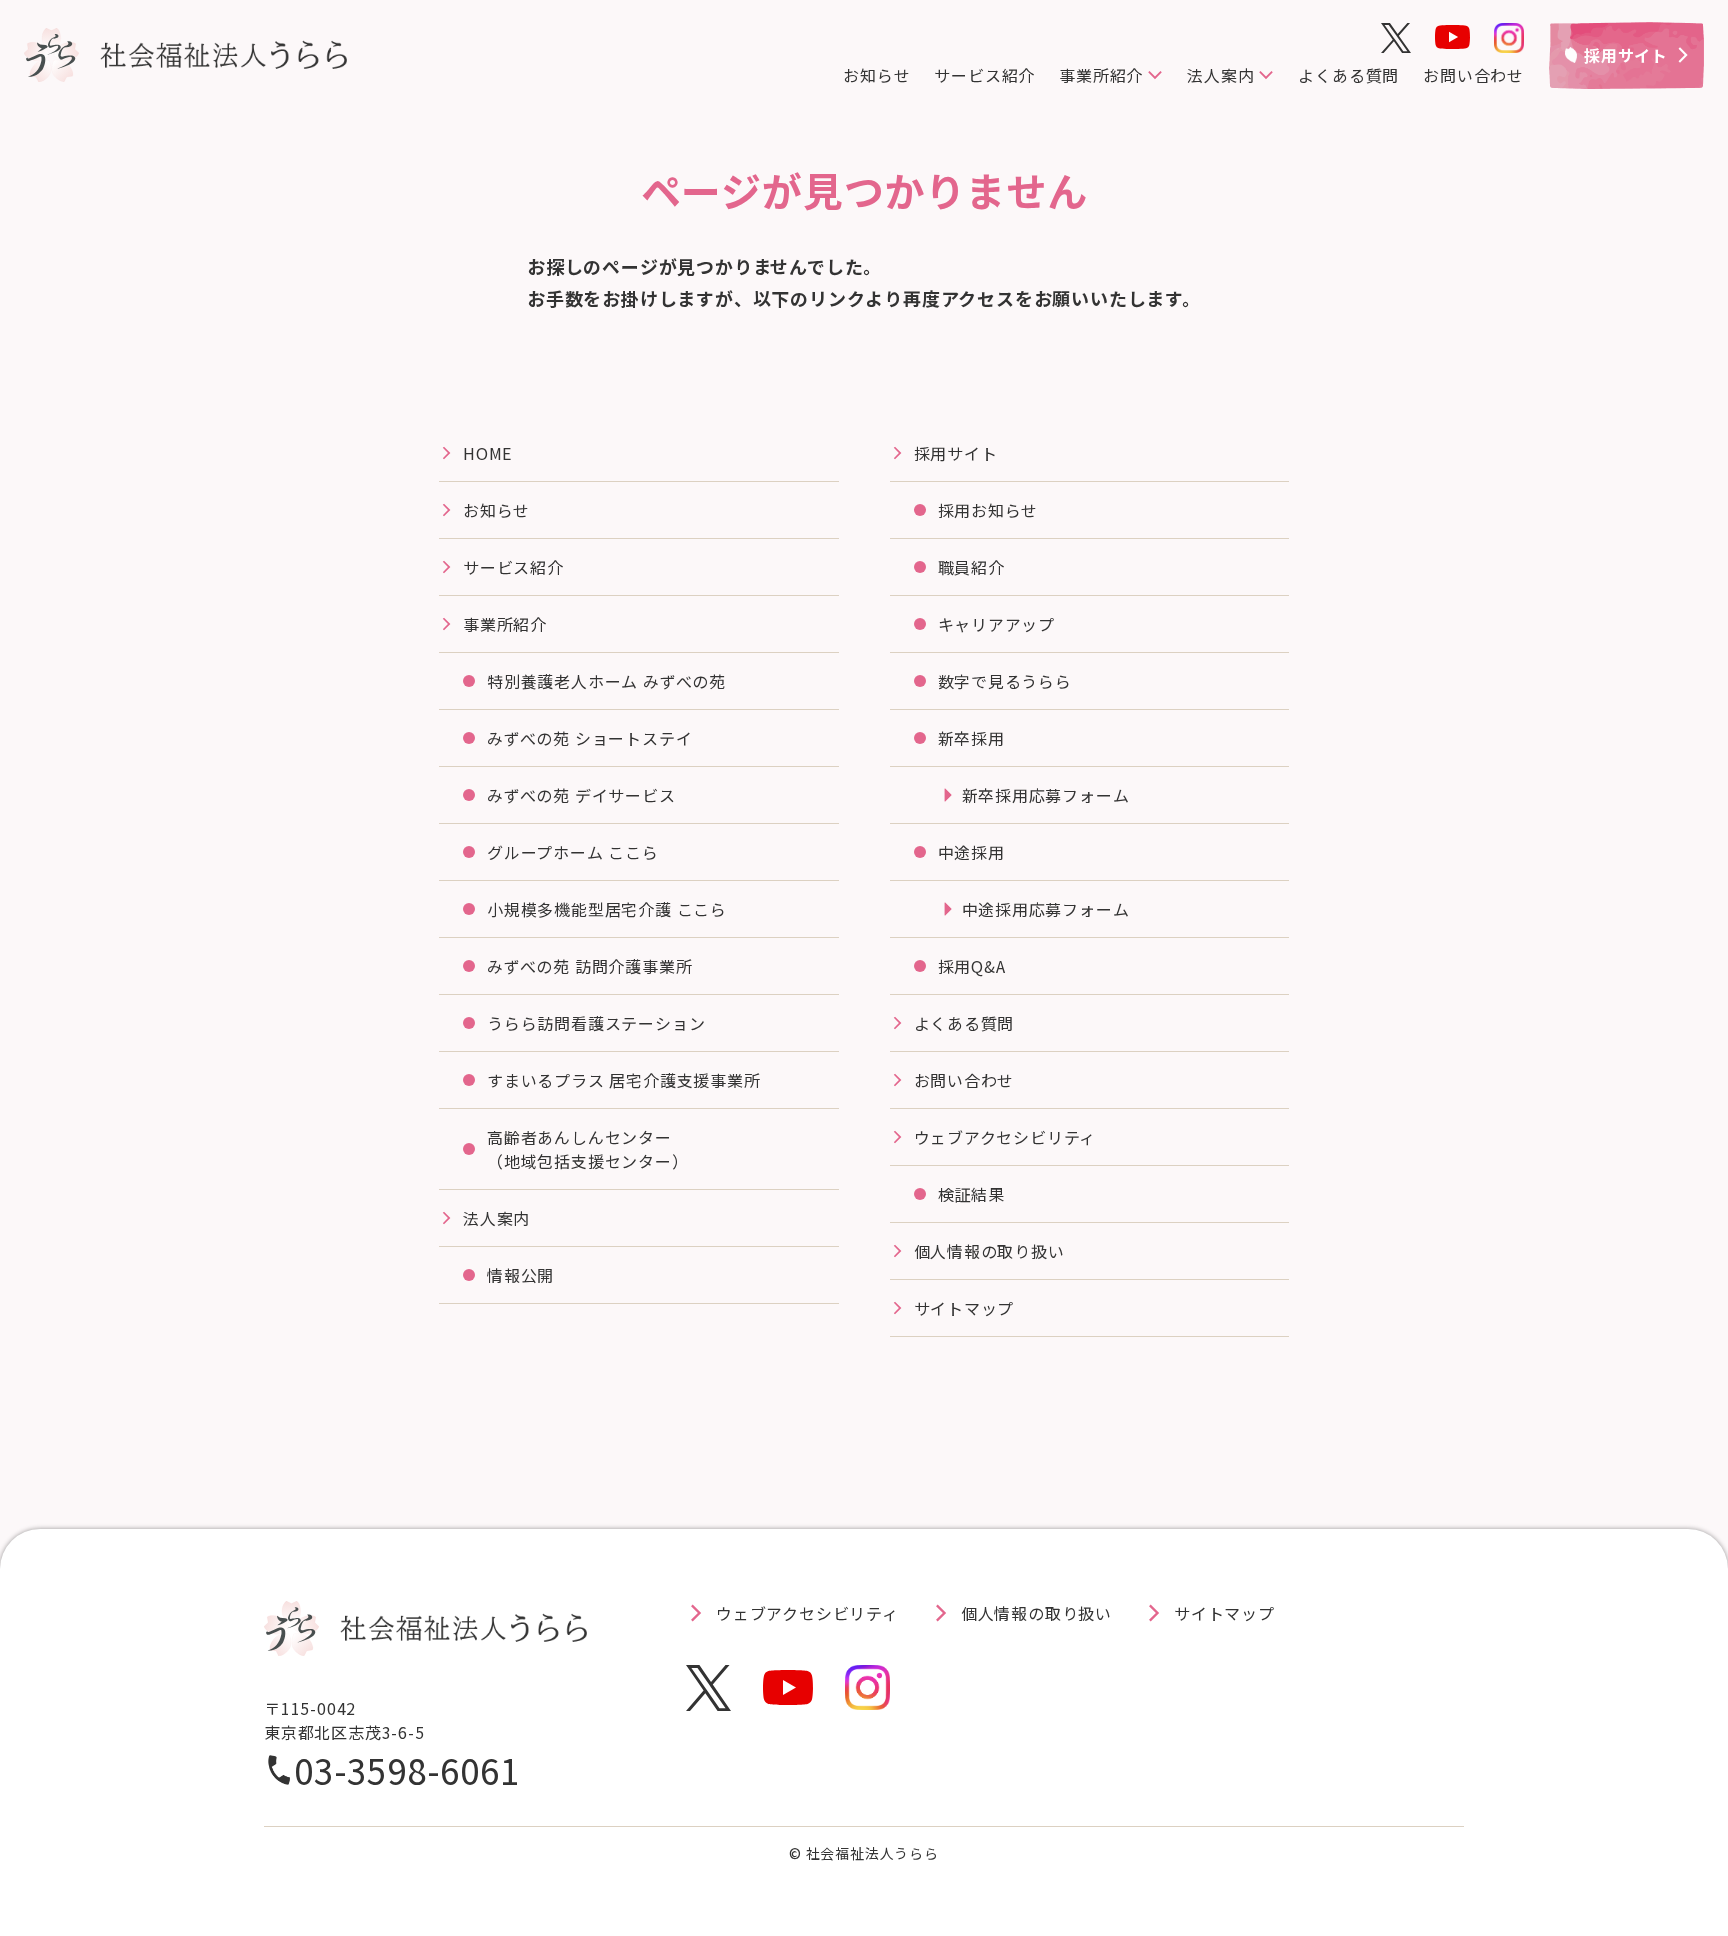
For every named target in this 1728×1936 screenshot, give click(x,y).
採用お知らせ (988, 510)
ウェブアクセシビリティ (1005, 1137)
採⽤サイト (956, 453)
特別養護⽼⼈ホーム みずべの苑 (606, 681)
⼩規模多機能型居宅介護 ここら (607, 909)
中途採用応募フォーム (1046, 909)
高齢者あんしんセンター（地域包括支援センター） (588, 1149)
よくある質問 (1348, 75)
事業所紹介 (505, 624)
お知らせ (876, 75)
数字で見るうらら (1005, 681)
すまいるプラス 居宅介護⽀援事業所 (624, 1080)
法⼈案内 (496, 1218)
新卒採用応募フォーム (1046, 795)
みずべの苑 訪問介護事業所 (589, 966)
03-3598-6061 (407, 1769)
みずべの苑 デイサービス (581, 795)
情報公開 (520, 1275)
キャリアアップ (997, 624)
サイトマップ (964, 1308)
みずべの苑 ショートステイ (589, 738)
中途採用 (971, 852)
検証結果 (971, 1194)
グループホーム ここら (573, 852)
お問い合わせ (1473, 75)
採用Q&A (972, 966)
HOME (487, 453)
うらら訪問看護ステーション (596, 1023)
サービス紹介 (984, 75)
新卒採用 (971, 738)
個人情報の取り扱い (989, 1251)
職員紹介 (971, 567)
